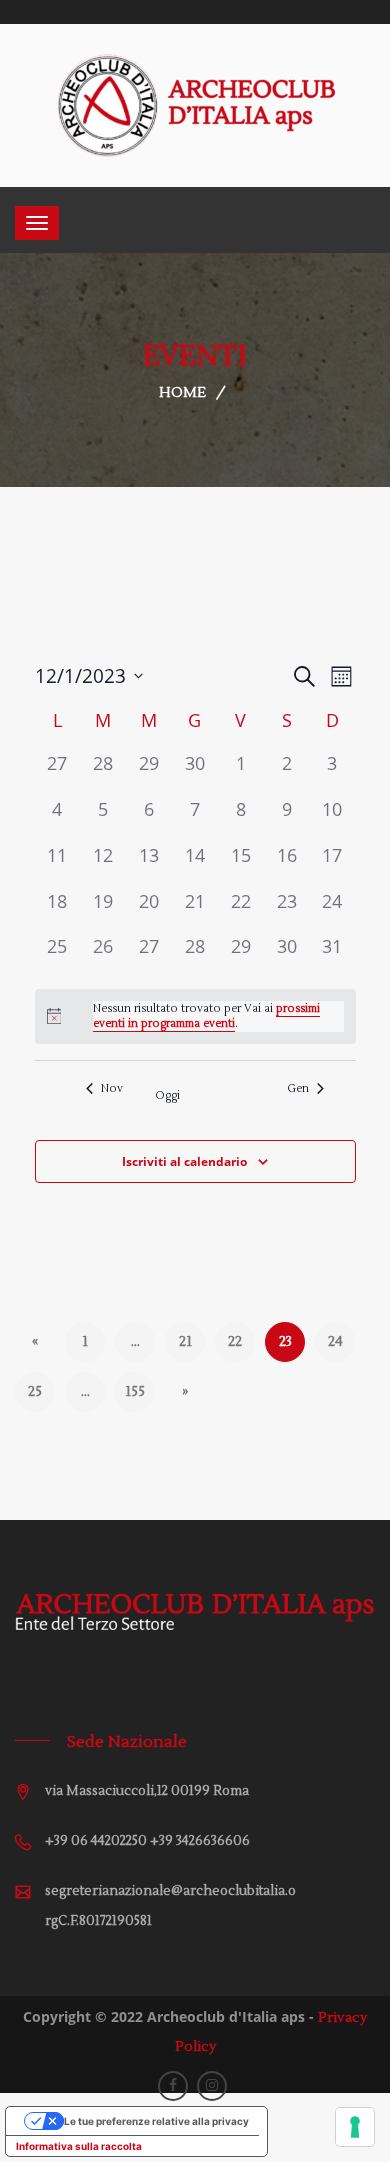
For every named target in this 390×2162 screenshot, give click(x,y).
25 (35, 1392)
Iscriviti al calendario (184, 1161)
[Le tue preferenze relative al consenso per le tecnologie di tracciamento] (355, 2127)
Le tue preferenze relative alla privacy (156, 2121)
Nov (112, 1088)
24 (335, 1342)
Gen (298, 1088)
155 (135, 1392)
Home (182, 393)
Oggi (167, 1095)
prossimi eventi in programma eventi (206, 1016)
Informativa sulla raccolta (79, 2146)
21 (185, 1342)
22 (235, 1342)
